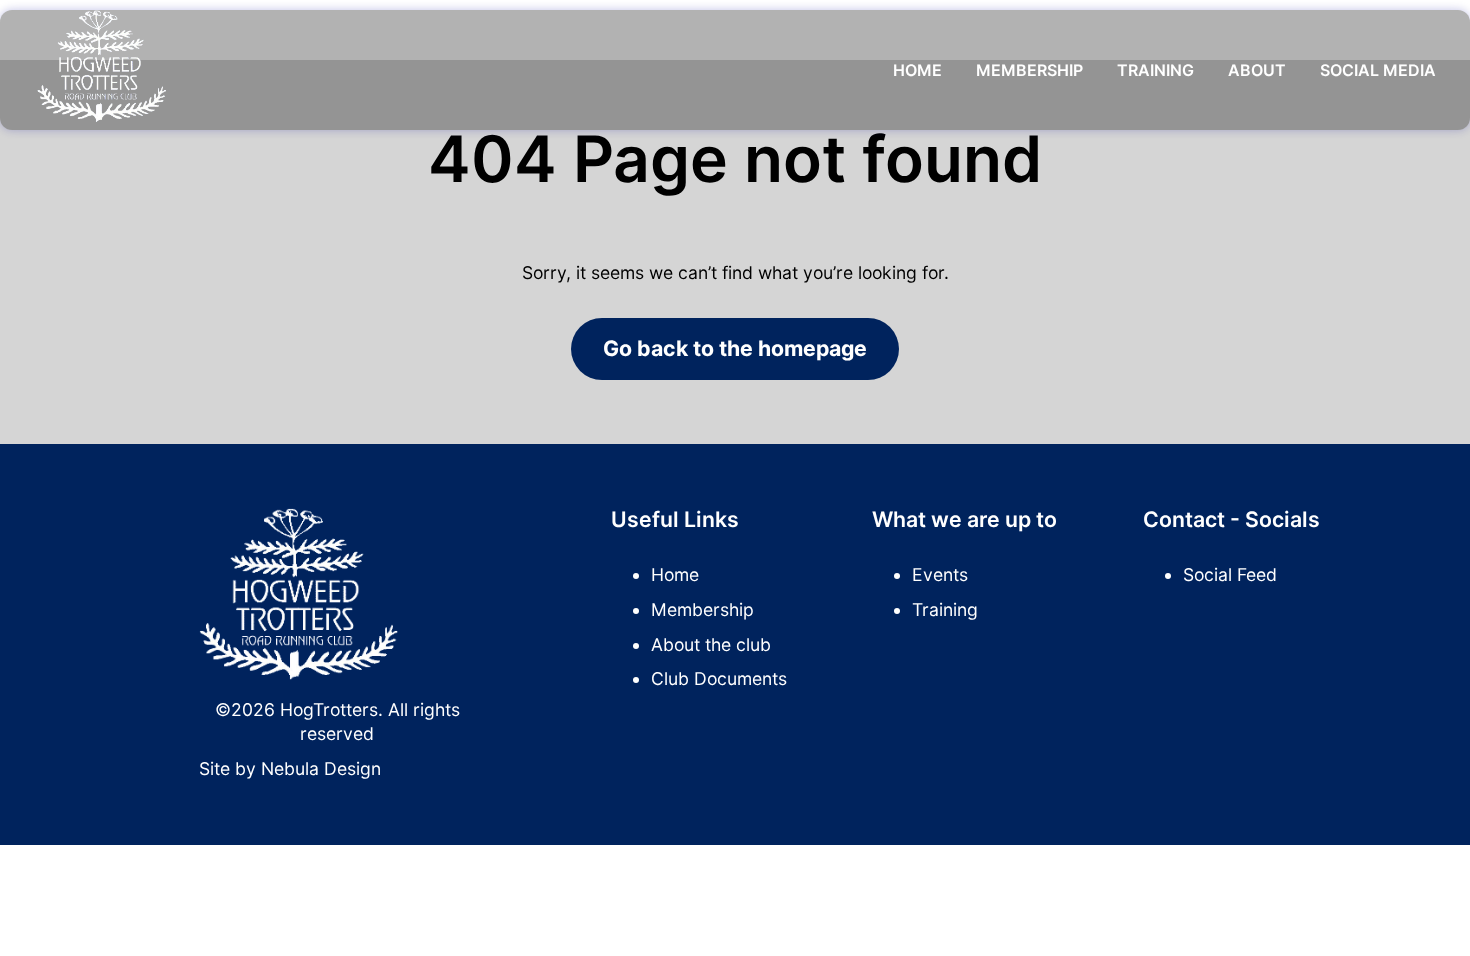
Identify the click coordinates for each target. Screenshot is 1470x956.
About (1257, 70)
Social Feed (1230, 574)
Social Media (1378, 70)
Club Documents (719, 678)
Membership (1029, 70)
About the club (711, 644)
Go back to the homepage (735, 348)
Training (1155, 70)
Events (940, 574)
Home (917, 70)
